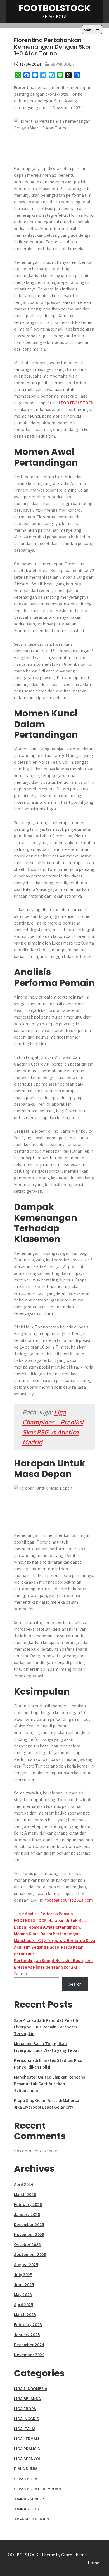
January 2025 (27, 2335)
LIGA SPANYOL (28, 2459)
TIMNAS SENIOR (29, 2499)
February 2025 (28, 2325)
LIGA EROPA (25, 2409)
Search (20, 1974)
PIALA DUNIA (26, 2469)
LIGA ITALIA (25, 2429)
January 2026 (27, 2214)
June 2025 (24, 2285)
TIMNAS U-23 (26, 2509)
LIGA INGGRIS (27, 2419)
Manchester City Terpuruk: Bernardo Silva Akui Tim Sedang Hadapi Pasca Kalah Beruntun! (54, 1947)
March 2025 (25, 2315)
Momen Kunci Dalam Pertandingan (47, 1934)
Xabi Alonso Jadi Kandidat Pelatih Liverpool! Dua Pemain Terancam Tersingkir (46, 2027)
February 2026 (28, 2204)
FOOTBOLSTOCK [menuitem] (77, 403)
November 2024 (29, 2355)
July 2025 (23, 2275)
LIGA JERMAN (26, 2439)
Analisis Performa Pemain (49, 1914)
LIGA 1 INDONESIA (31, 2389)
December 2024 (29, 2345)
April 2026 (24, 2184)
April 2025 (24, 2305)
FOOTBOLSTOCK (54, 8)
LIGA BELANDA (27, 2399)
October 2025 (27, 2245)
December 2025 (29, 2224)
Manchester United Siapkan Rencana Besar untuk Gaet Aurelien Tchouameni (50, 2084)
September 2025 (30, 2255)
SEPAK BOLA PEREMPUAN (38, 2489)
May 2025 (23, 2295)
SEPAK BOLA (62, 64)
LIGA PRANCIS (27, 2449)
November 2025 (29, 2234)
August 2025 (26, 2265)
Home (93, 2563)
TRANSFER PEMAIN (32, 2519)
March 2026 (25, 2194)
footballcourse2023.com (69, 1900)
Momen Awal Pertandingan (54, 1927)
